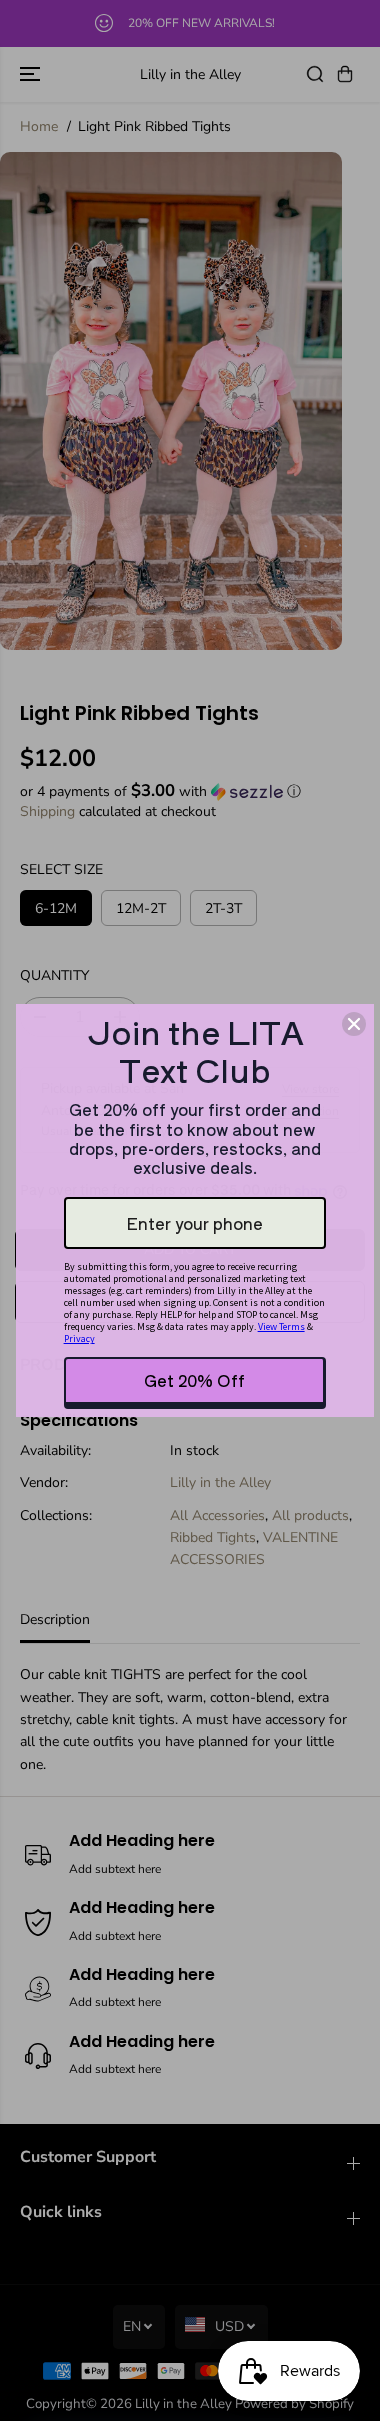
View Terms (281, 1326)
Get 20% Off (194, 1380)
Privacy (79, 1338)
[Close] (354, 1024)
